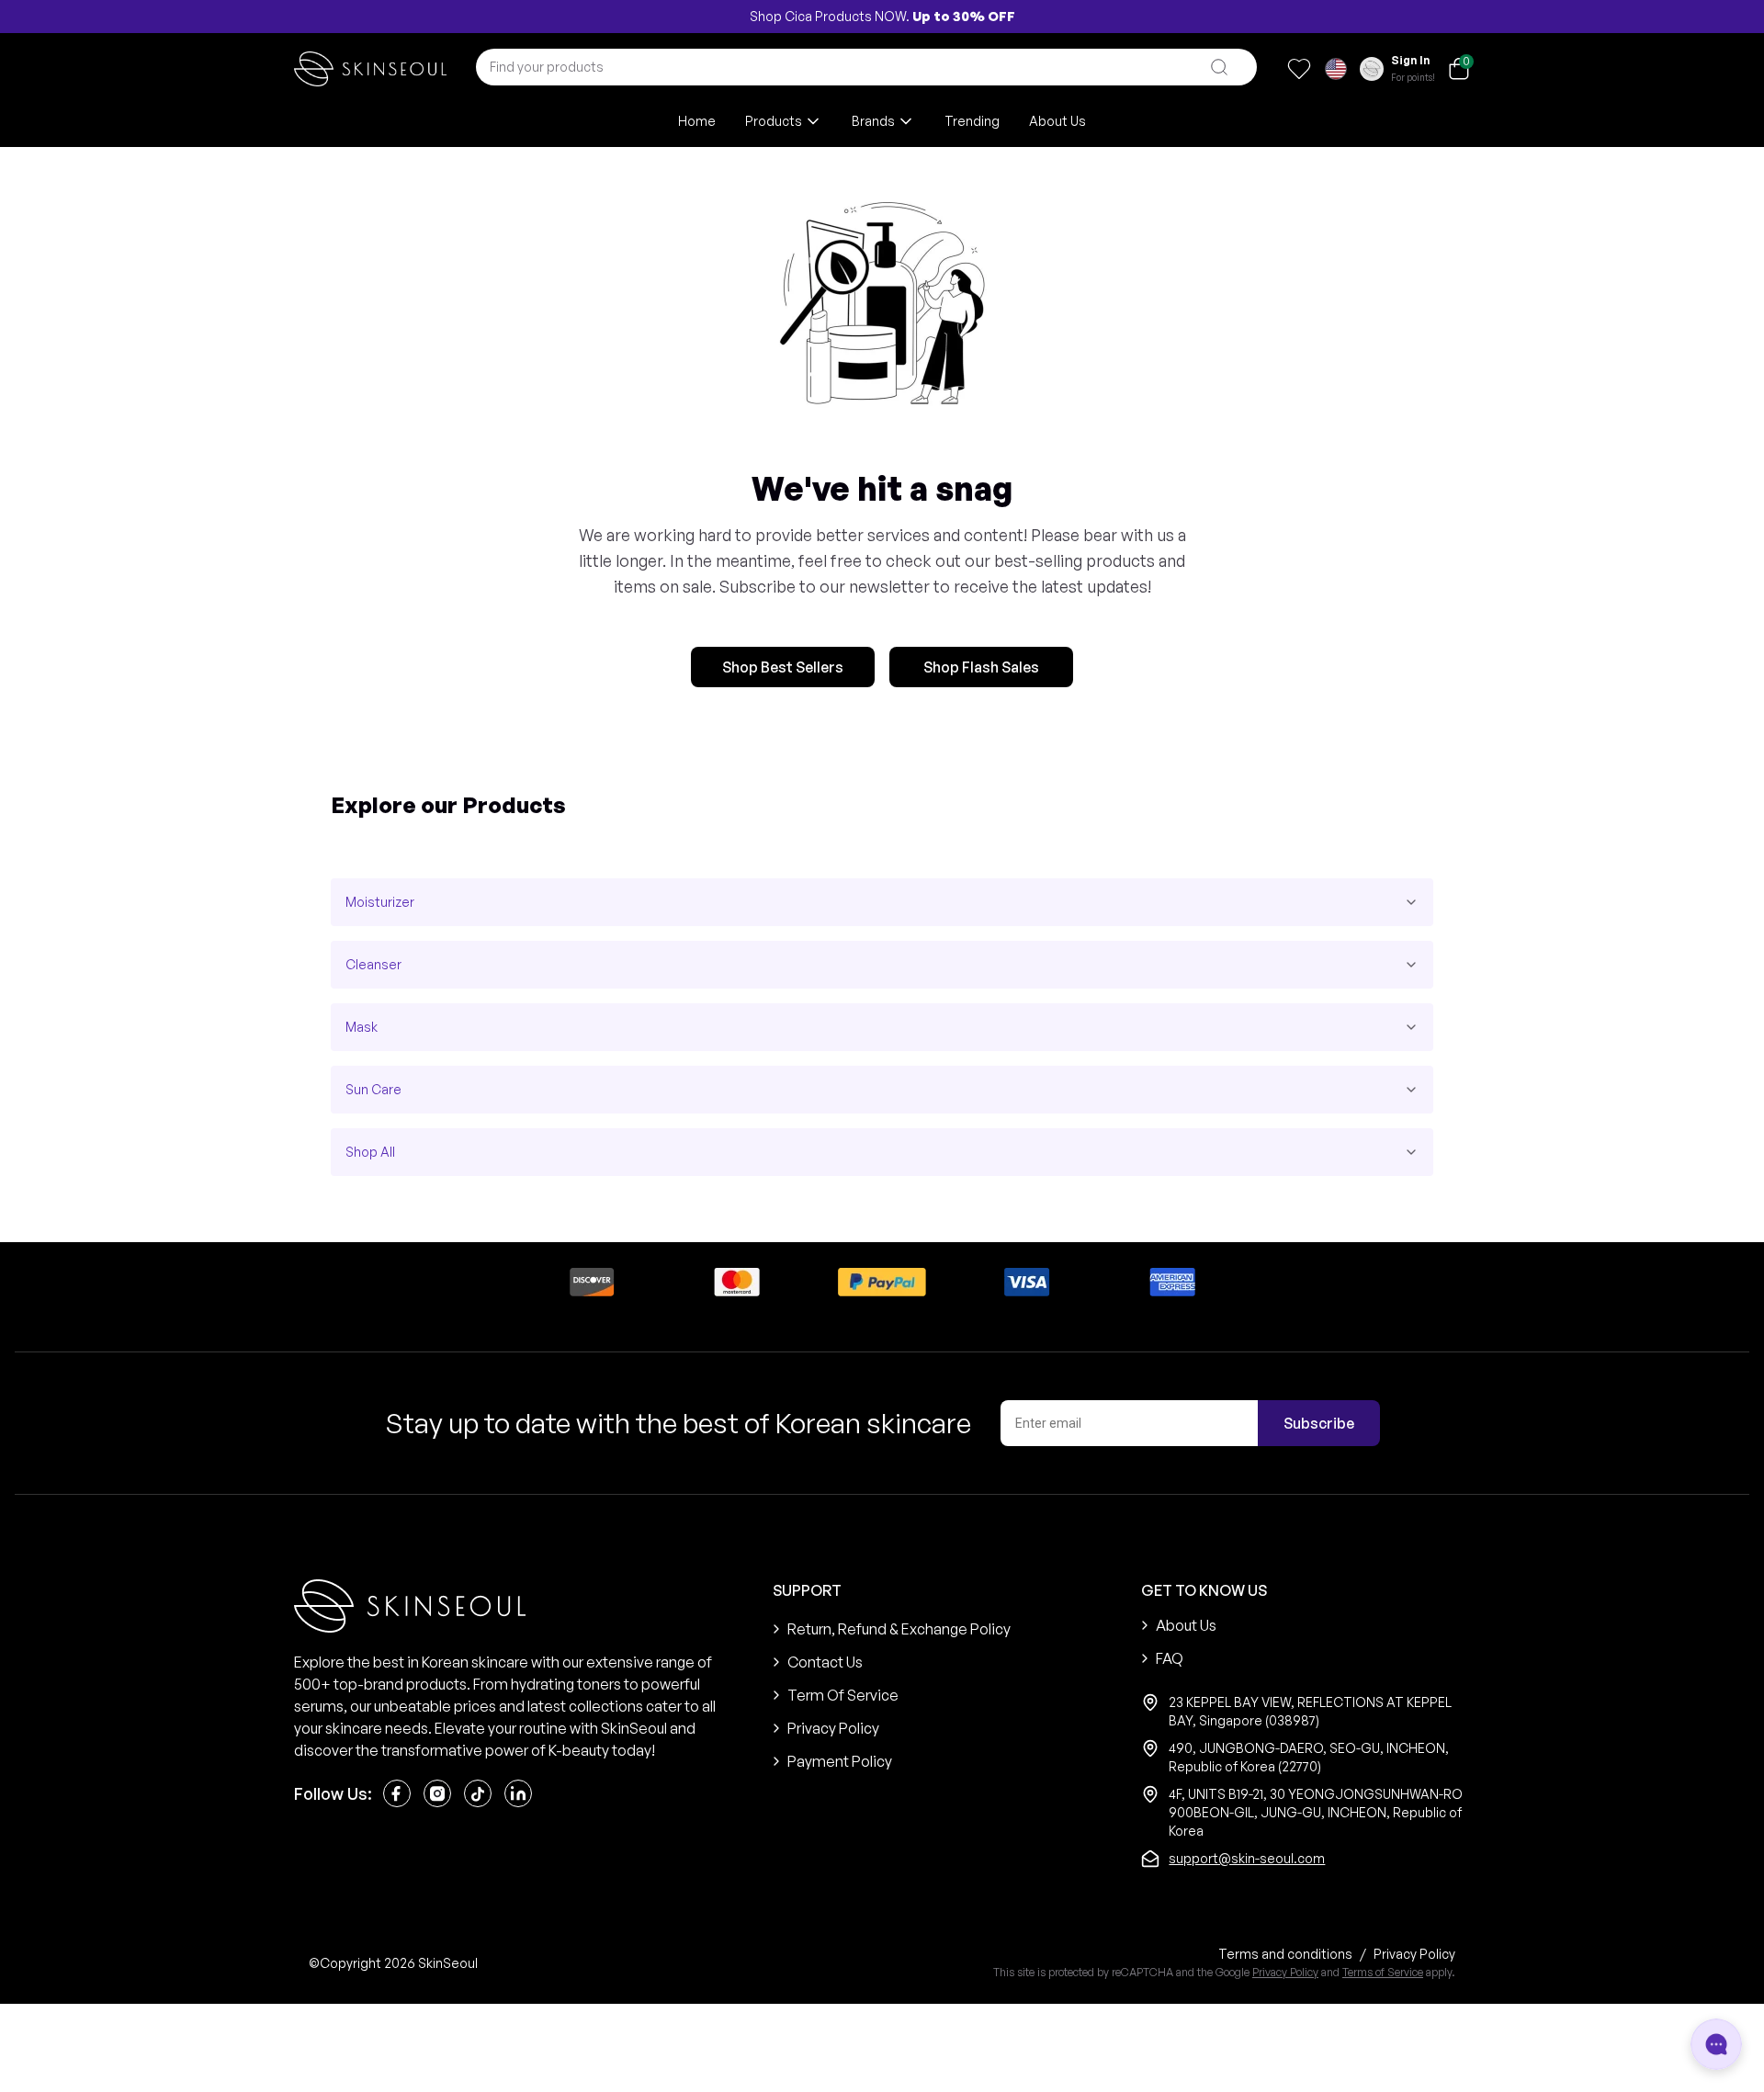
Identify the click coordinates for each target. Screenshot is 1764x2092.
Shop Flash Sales (981, 667)
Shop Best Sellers (783, 667)
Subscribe (1319, 1423)
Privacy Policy (1285, 1972)
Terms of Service (1383, 1972)
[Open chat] (1716, 2044)
